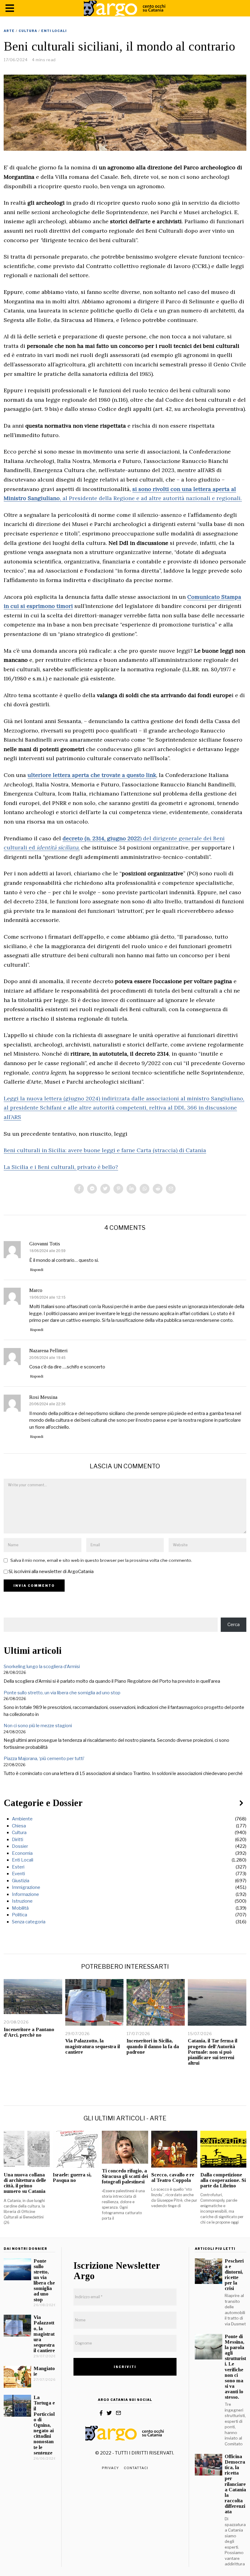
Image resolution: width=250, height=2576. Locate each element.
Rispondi (37, 1270)
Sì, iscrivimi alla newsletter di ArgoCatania (51, 1572)
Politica (20, 1915)
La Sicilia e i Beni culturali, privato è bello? (61, 1167)
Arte (9, 31)
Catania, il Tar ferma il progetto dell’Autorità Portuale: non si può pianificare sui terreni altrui (212, 2052)
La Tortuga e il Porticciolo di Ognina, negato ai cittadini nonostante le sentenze (44, 2425)
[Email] (171, 1189)
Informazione (25, 1894)
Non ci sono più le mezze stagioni (38, 1726)
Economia (22, 1853)
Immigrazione (26, 1887)
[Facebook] (79, 1189)
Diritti (18, 1840)
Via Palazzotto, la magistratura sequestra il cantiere (93, 2046)
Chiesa (19, 1826)
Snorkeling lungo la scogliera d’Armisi (42, 1667)
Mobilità (20, 1908)
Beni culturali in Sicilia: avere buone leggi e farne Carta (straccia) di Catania (105, 1150)
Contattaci (136, 2468)
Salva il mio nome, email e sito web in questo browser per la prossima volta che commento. (101, 1560)
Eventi (18, 1874)
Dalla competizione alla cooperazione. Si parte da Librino (223, 2180)
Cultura (28, 31)
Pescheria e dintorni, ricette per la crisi (234, 2275)
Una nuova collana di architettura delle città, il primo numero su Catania (25, 2183)
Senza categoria (29, 1922)
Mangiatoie (44, 2371)
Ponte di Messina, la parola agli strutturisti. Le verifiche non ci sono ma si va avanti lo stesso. (235, 2367)
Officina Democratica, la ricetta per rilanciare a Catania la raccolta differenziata (235, 2484)
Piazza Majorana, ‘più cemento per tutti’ (44, 1759)
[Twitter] (105, 1189)
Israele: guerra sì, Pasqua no (72, 2177)
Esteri (18, 1867)
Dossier (20, 1846)
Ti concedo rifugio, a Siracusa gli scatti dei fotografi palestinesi (125, 2176)
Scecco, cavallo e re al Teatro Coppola (173, 2177)
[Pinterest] (118, 1189)
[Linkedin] (131, 1189)
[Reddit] (158, 1189)
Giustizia (21, 1881)
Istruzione (22, 1901)
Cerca (234, 1625)
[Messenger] (92, 1189)
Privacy (110, 2468)
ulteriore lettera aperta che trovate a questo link (92, 775)
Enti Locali (54, 31)
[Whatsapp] (145, 1189)
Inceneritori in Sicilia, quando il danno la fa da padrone (153, 2046)
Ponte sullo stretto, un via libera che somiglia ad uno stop (62, 1693)
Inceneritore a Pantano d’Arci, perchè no (29, 2032)
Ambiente (22, 1819)
